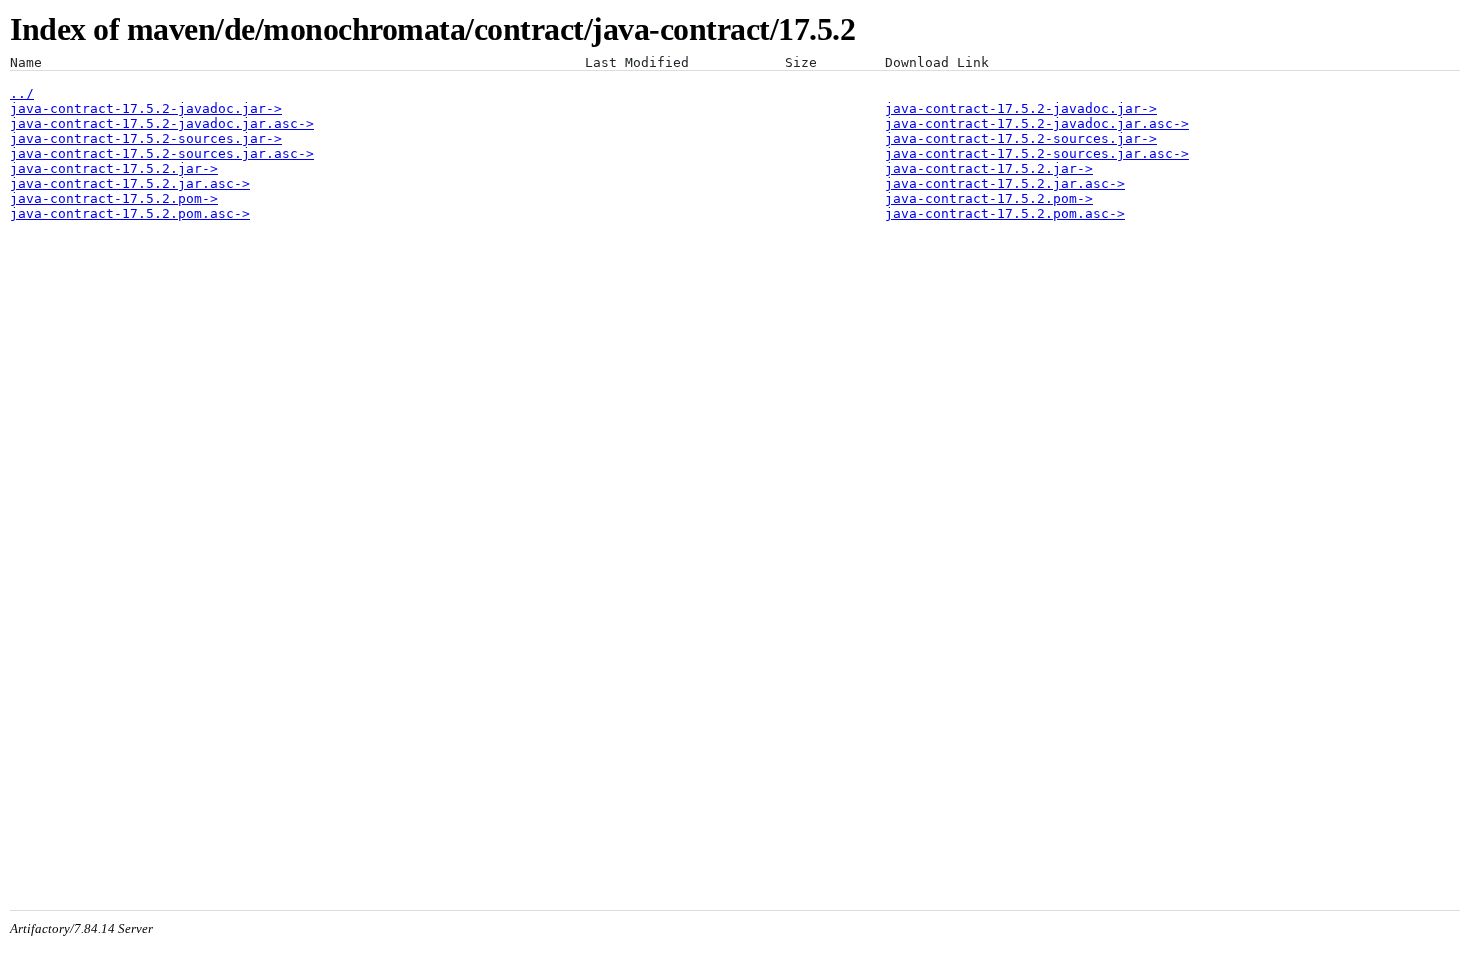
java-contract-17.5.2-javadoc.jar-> (146, 108)
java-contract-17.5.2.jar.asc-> (130, 183)
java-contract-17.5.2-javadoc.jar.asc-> (162, 123)
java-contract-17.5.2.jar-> (114, 168)
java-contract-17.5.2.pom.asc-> (130, 213)
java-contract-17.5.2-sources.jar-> (146, 138)
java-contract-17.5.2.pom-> (114, 198)
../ (22, 93)
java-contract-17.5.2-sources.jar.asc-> (162, 153)
